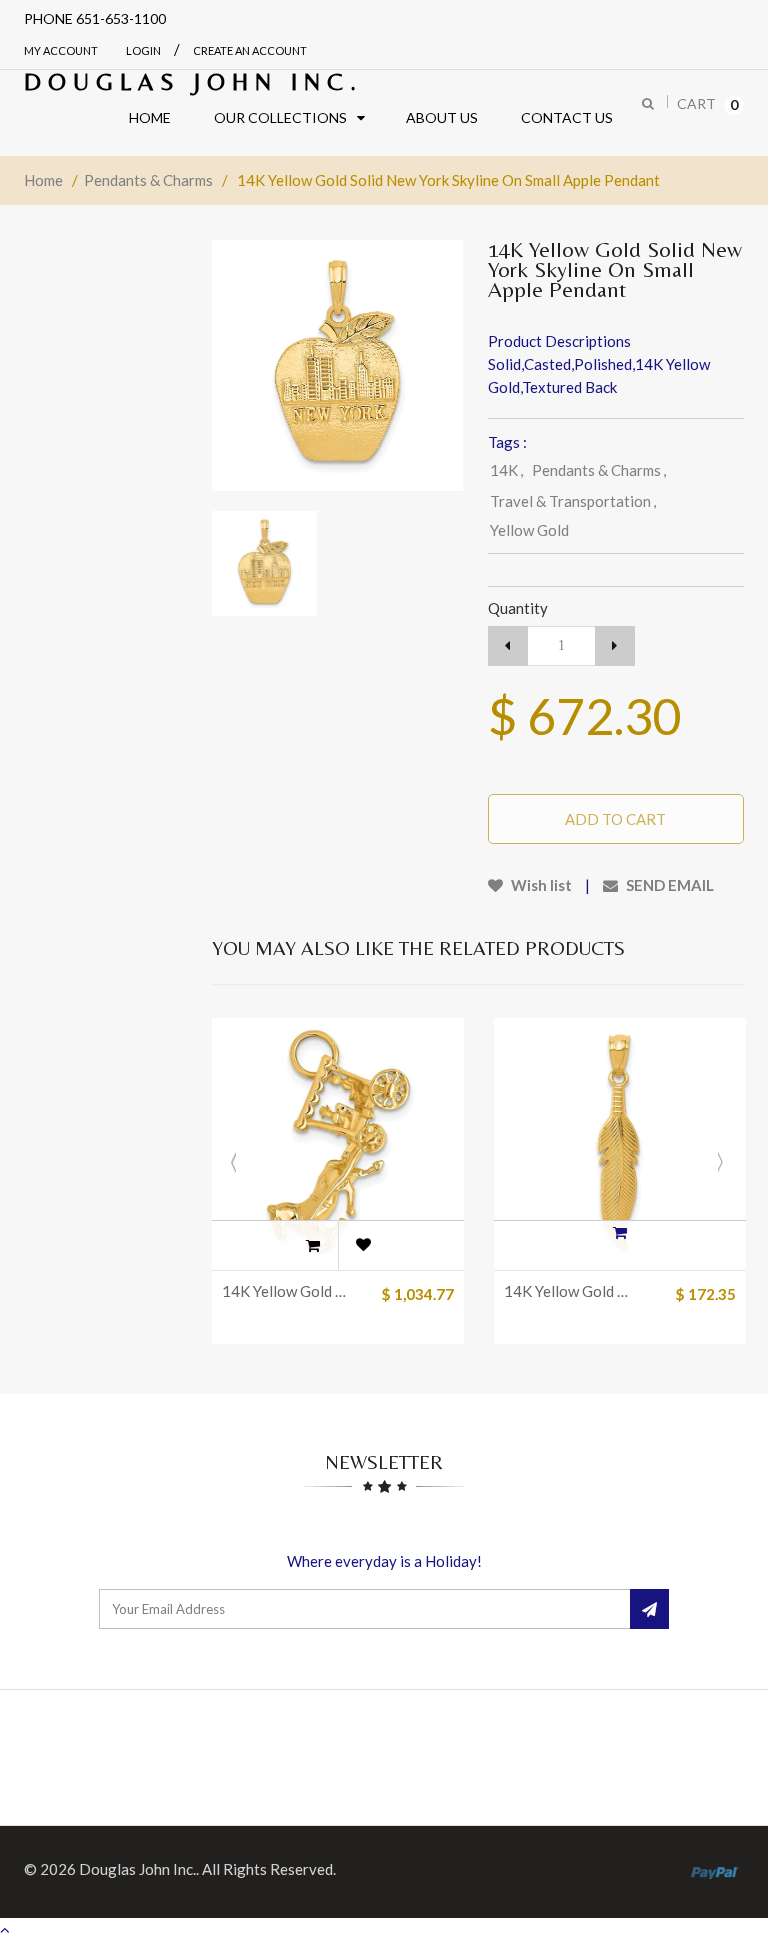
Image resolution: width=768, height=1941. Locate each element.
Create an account (250, 50)
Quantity (518, 608)
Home (43, 180)
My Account (61, 50)
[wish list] (363, 1245)
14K (506, 470)
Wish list (540, 885)
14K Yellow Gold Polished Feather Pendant (569, 1291)
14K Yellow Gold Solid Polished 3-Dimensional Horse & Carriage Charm (287, 1291)
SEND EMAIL (668, 885)
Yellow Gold (529, 530)
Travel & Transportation (573, 501)
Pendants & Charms (148, 180)
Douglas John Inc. (193, 81)
